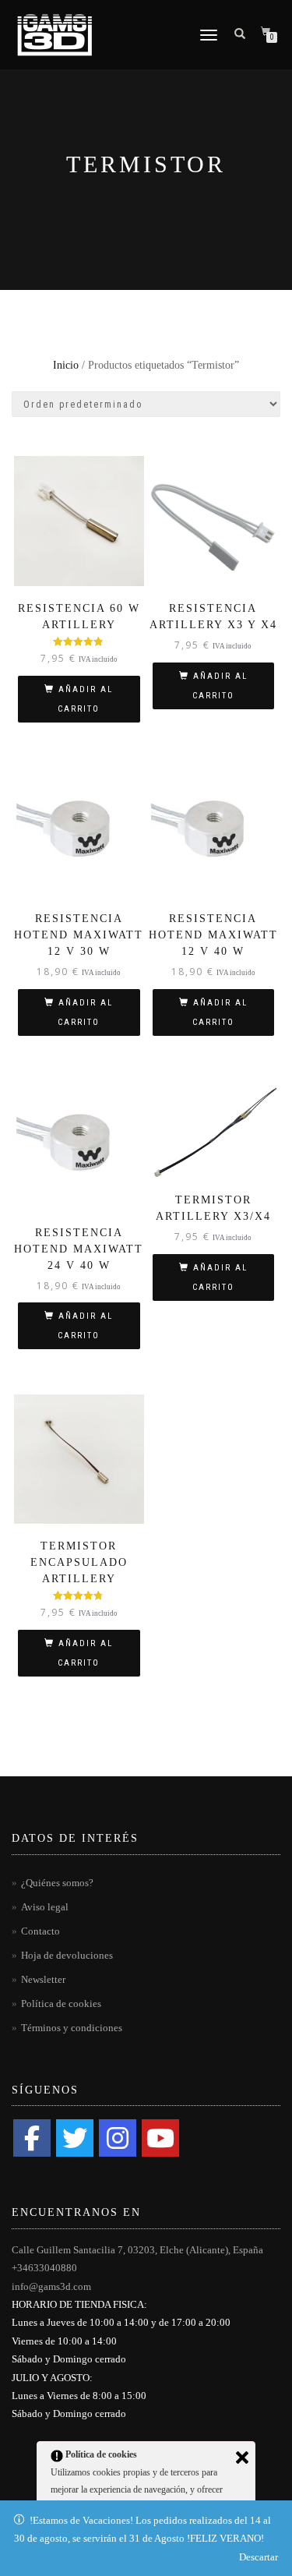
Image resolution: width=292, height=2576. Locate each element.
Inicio (66, 365)
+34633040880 (44, 2268)
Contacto (40, 1931)
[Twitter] (75, 2138)
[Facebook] (32, 2138)
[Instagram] (118, 2138)
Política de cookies (61, 2004)
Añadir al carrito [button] (85, 699)
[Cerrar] (242, 2458)
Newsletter (43, 1979)
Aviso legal (45, 1907)
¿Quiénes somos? (57, 1883)
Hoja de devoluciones (67, 1955)
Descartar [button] (259, 2557)
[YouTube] (160, 2138)
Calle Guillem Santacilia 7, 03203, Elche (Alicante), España (137, 2250)
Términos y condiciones (72, 2028)
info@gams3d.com (51, 2286)
